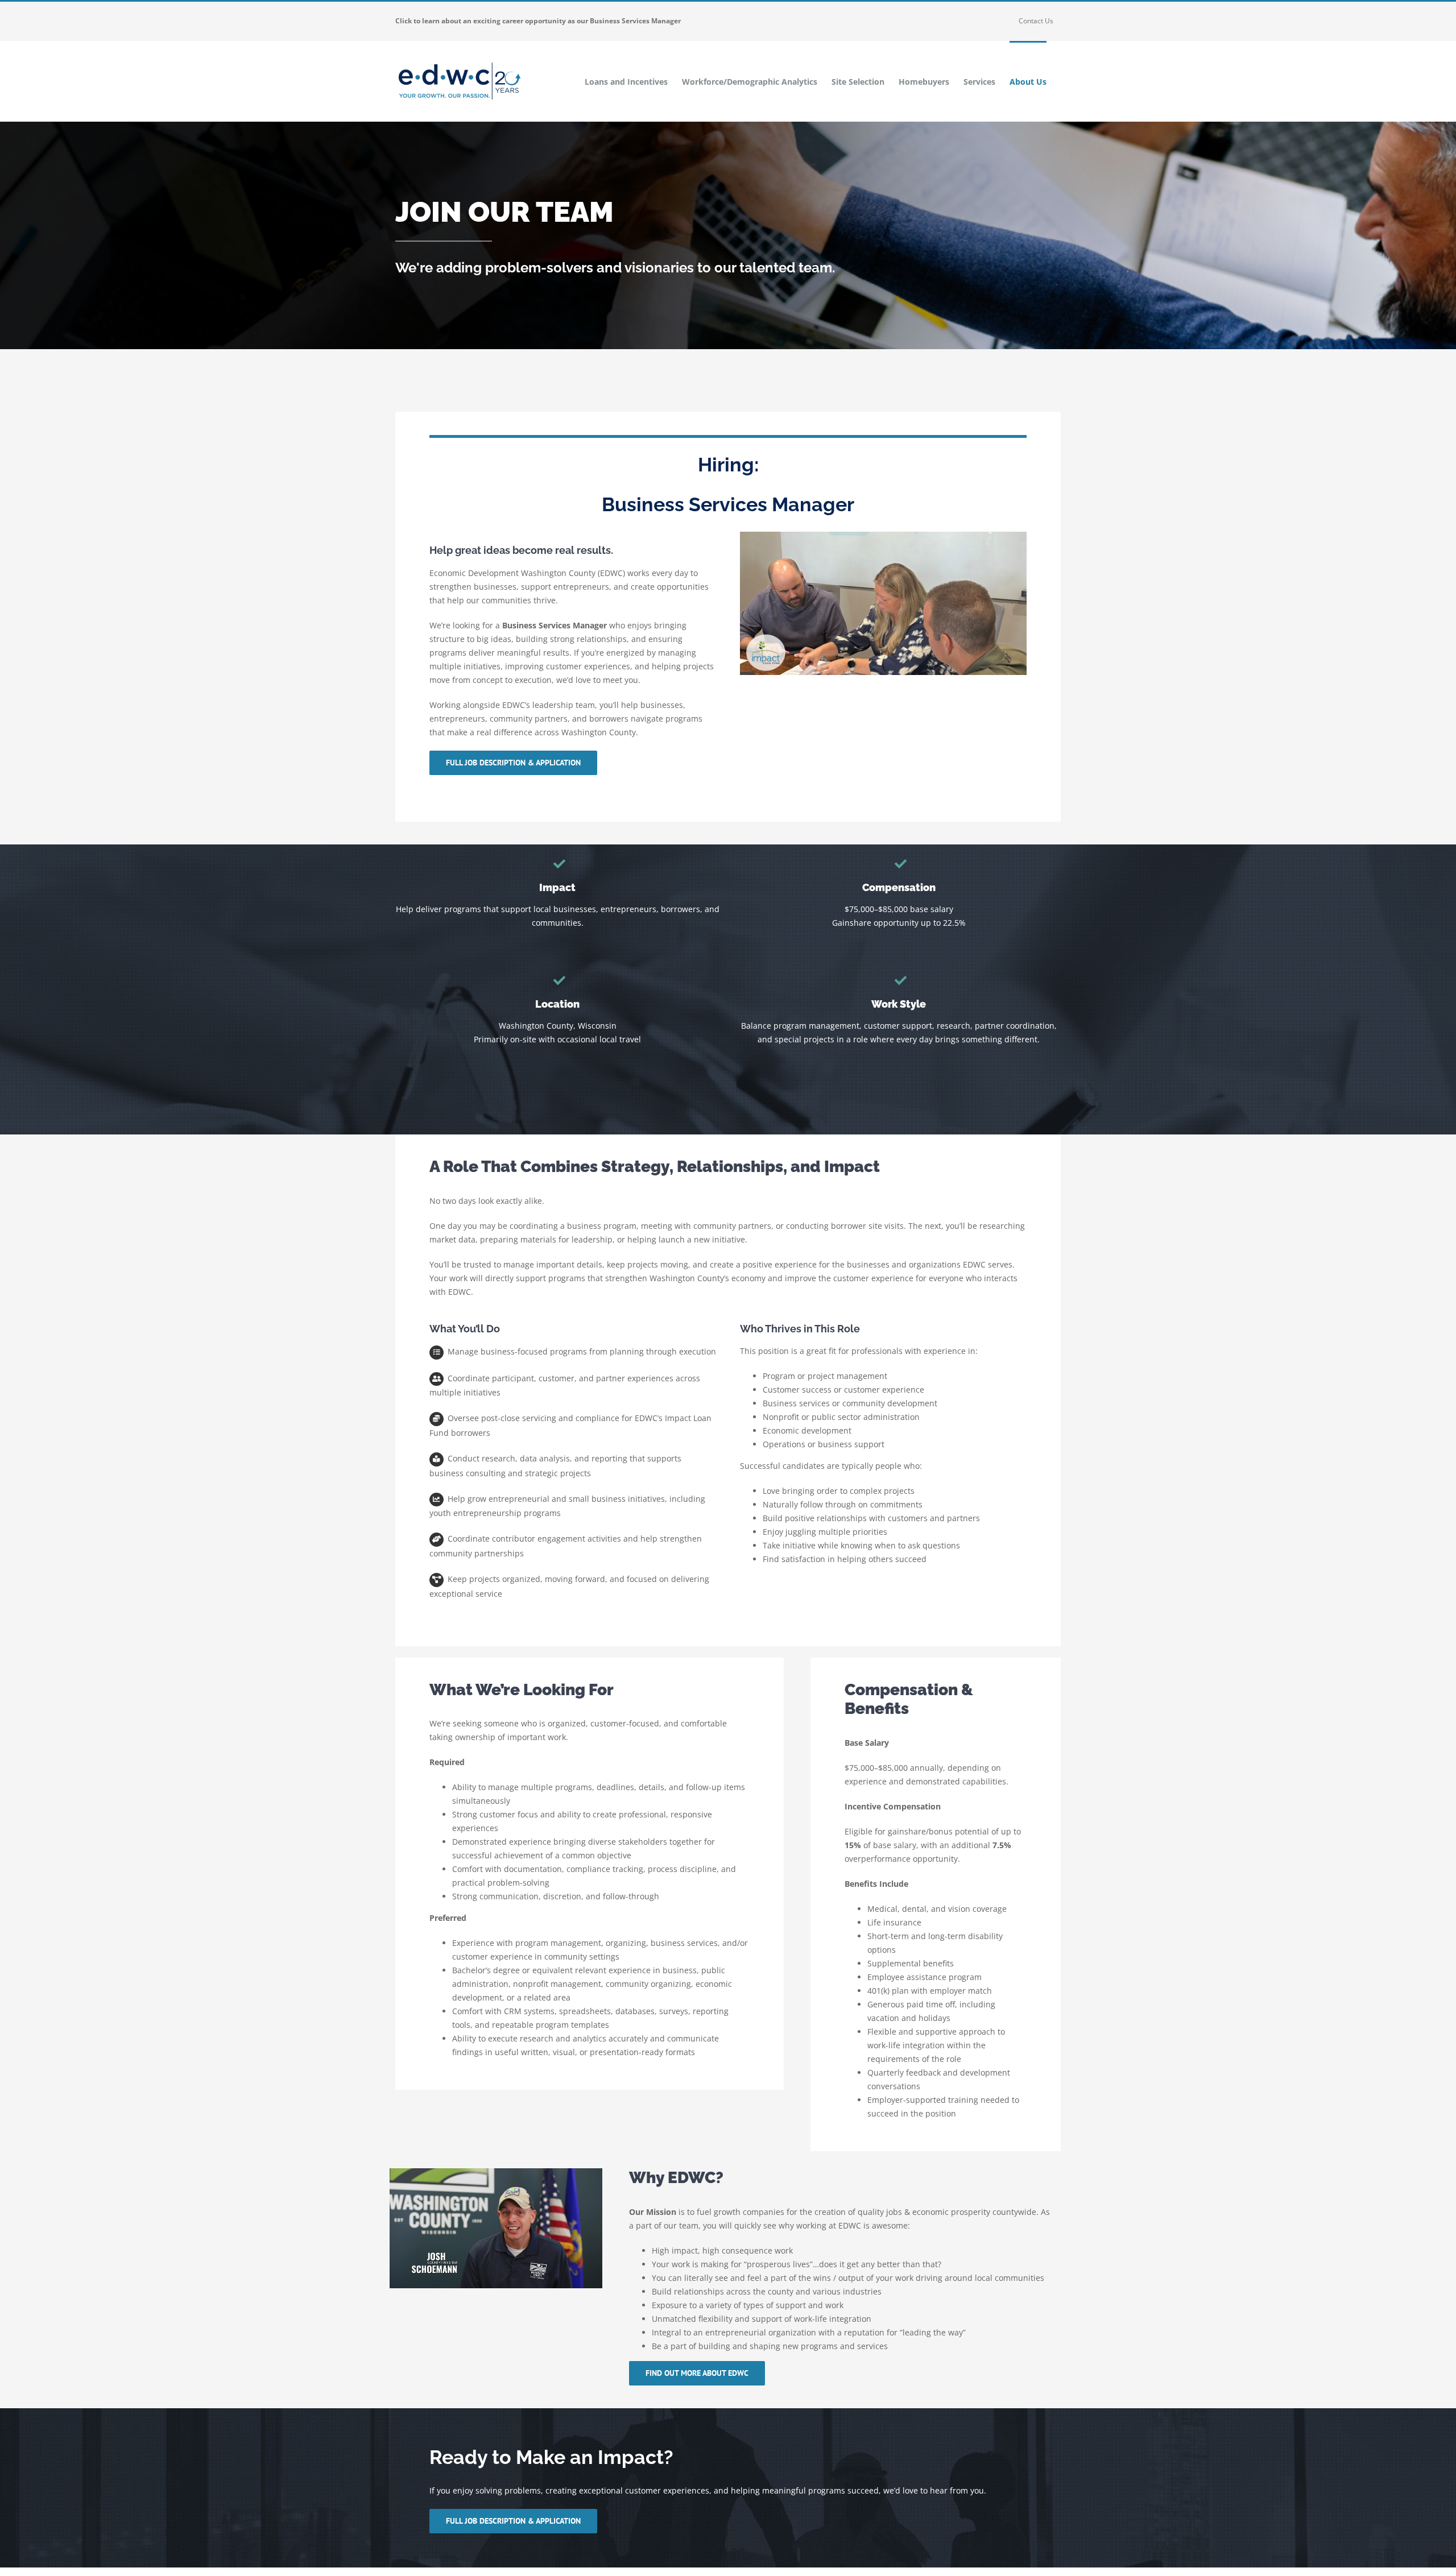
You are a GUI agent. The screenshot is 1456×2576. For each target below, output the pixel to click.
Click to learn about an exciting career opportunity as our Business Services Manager (538, 21)
